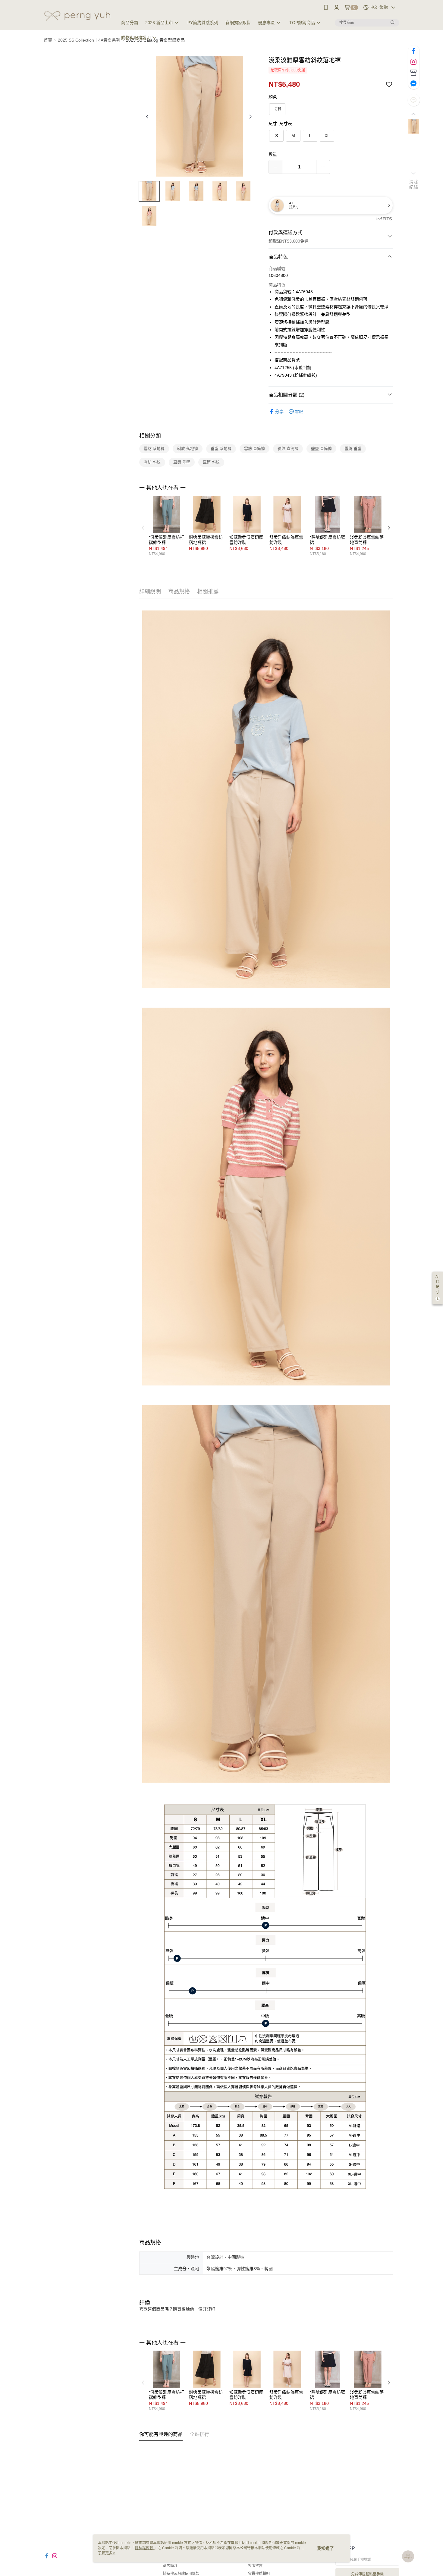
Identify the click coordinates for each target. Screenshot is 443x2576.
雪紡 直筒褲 (254, 449)
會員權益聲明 (259, 2574)
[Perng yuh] (77, 16)
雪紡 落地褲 (154, 449)
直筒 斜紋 (211, 462)
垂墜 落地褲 (221, 449)
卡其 (277, 109)
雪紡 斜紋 (152, 462)
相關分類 (150, 436)
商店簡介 (170, 2566)
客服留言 (255, 2566)
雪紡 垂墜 (353, 449)
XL (327, 136)
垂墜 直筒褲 (321, 449)
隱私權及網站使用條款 (181, 2574)
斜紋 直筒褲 (288, 449)
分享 (279, 412)
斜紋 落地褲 (188, 449)
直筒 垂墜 (182, 462)
